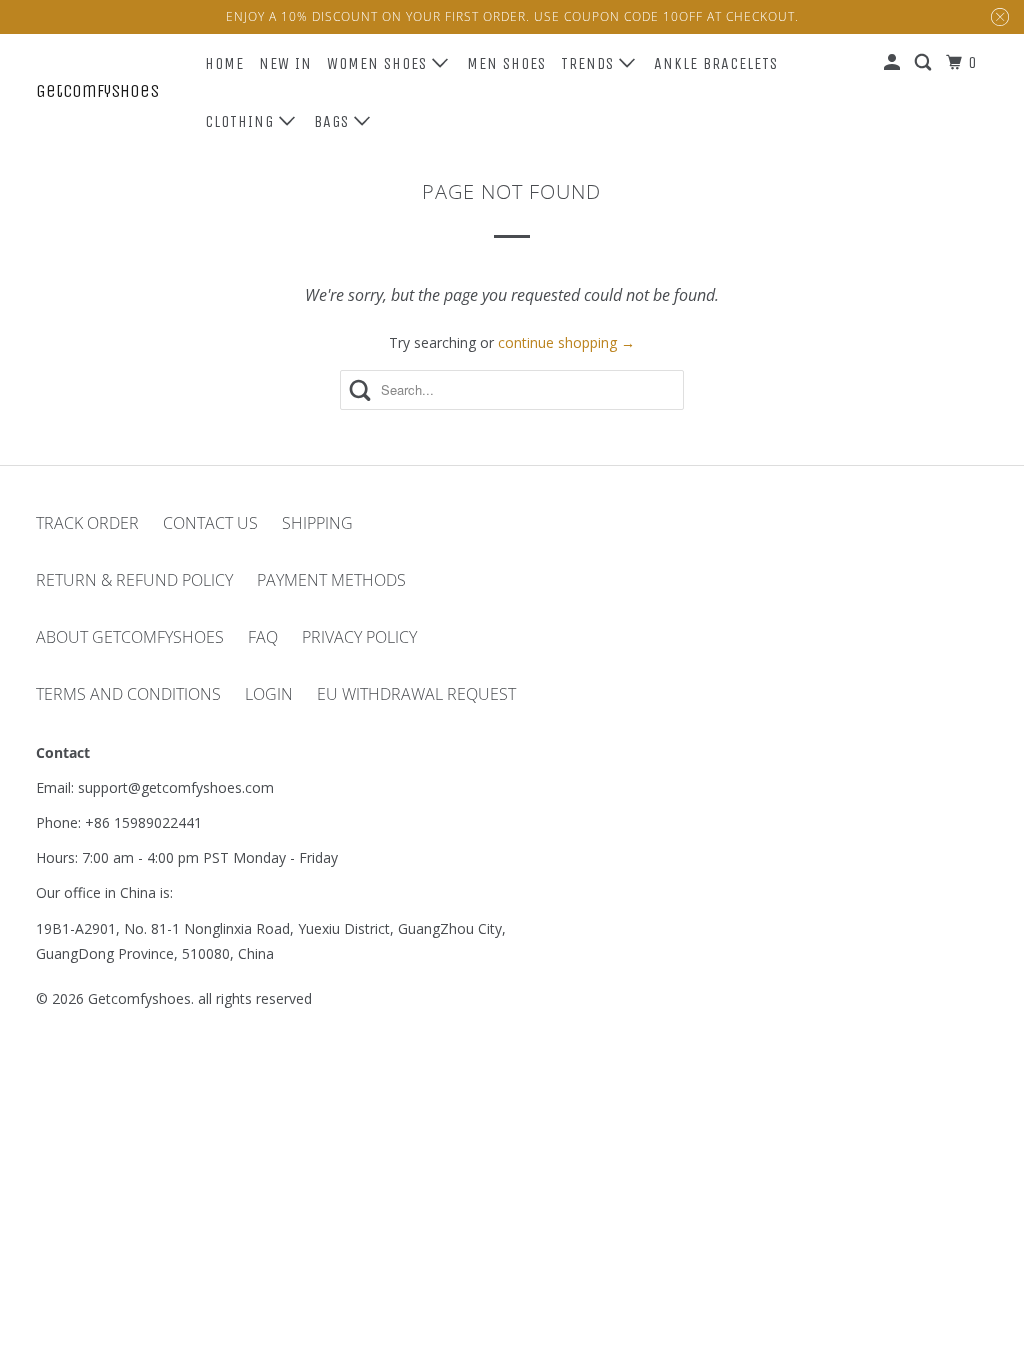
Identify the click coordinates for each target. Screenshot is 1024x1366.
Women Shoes (379, 63)
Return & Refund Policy (134, 580)
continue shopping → (566, 342)
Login (269, 694)
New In (285, 63)
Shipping (317, 523)
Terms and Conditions (128, 694)
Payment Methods (331, 580)
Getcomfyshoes (97, 91)
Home (224, 63)
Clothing (242, 121)
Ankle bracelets (716, 63)
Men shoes (506, 63)
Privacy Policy (359, 637)
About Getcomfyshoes (130, 637)
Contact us (210, 523)
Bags (334, 121)
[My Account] (894, 63)
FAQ (263, 637)
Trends (590, 63)
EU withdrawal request (416, 694)
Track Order (87, 523)
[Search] (925, 63)
